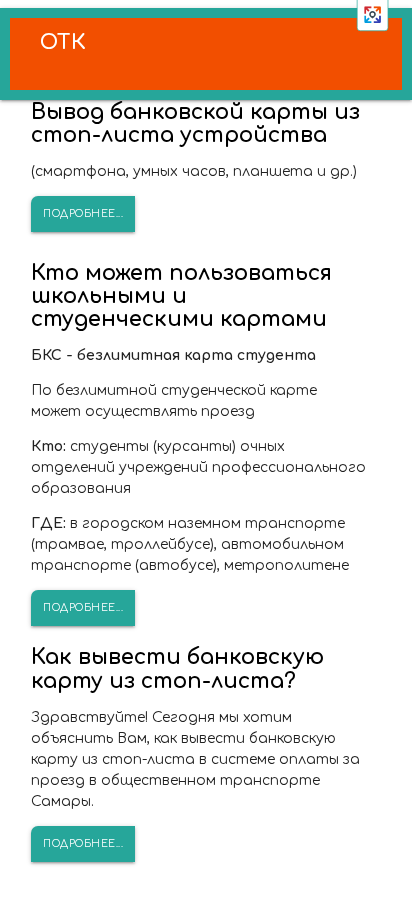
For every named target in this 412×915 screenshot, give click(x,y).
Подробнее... (83, 213)
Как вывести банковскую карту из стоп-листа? (177, 668)
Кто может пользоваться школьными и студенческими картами (181, 296)
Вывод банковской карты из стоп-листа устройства (195, 123)
